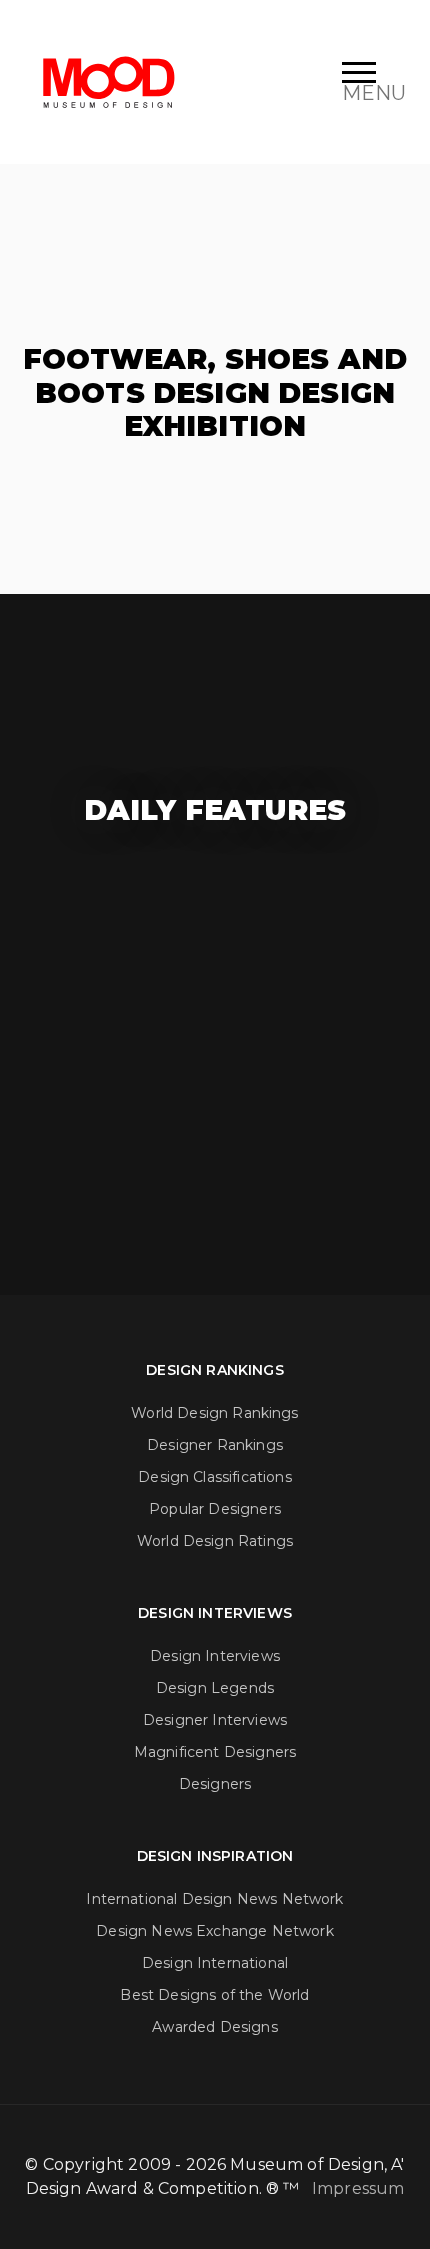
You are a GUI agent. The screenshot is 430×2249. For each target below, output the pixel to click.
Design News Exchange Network (214, 1931)
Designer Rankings (215, 1445)
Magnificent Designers (215, 1752)
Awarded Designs (214, 2027)
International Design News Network (214, 1899)
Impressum (358, 2188)
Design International (215, 1963)
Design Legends (215, 1688)
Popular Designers (215, 1509)
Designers (215, 1784)
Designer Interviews (215, 1720)
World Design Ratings (215, 1541)
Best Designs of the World (214, 1995)
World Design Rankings (214, 1413)
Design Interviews (215, 1656)
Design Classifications (215, 1477)
